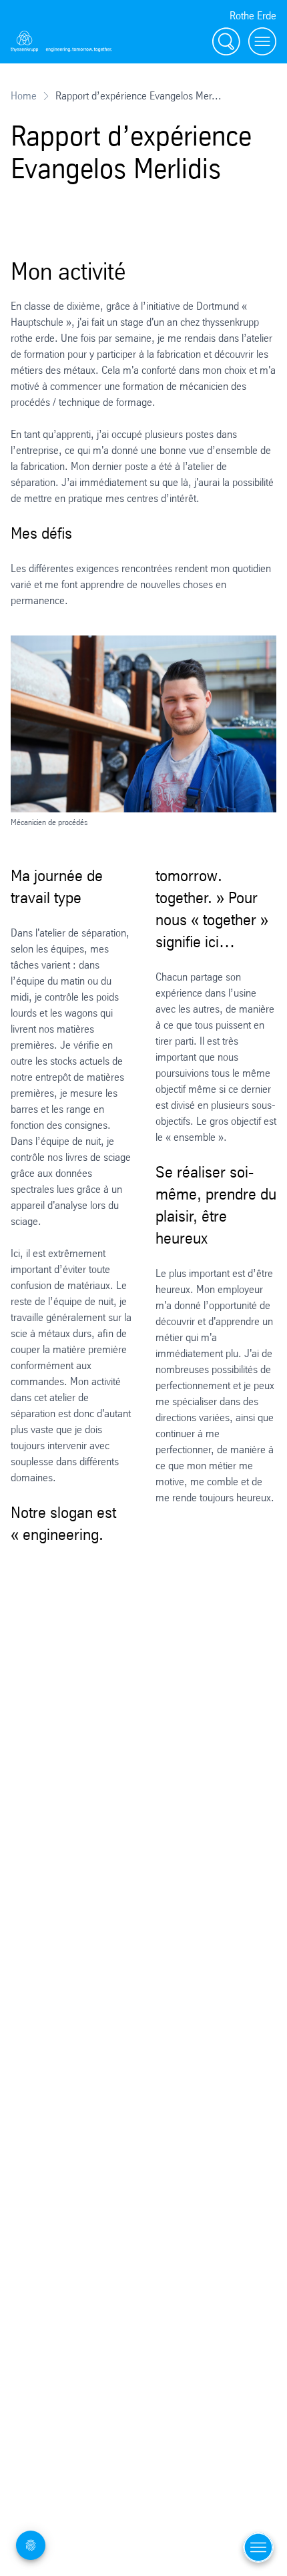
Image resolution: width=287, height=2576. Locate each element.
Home (24, 96)
